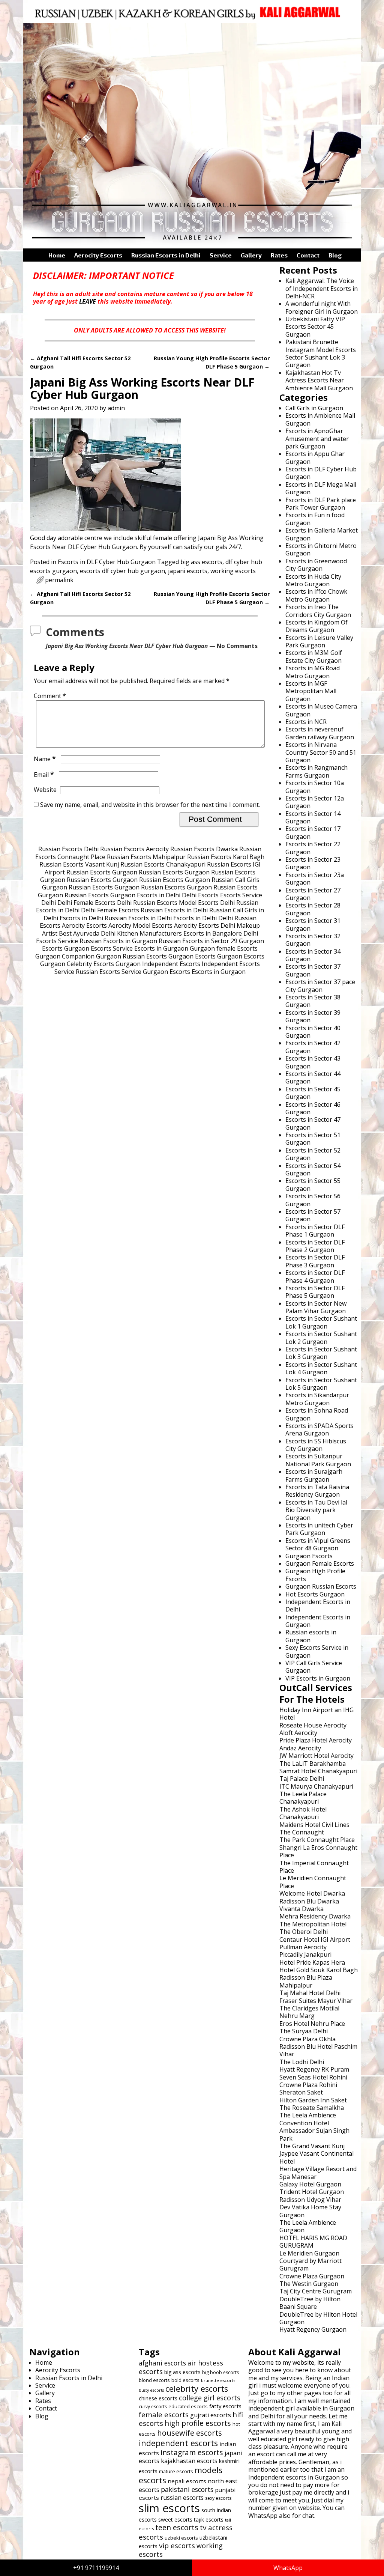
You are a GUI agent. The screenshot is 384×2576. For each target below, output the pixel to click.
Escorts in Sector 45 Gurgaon (313, 1093)
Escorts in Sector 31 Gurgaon (313, 924)
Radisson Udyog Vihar (310, 2200)
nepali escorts (187, 2481)
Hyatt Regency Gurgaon (313, 2329)
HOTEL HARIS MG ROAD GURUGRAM (313, 2242)
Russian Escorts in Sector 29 (198, 941)
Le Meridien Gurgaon (309, 2253)
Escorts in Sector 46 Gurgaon (313, 1108)
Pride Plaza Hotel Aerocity (316, 1740)
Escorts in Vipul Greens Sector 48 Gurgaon (318, 1544)
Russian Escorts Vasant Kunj (79, 864)
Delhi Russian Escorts (147, 903)
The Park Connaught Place (317, 1840)
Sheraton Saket (301, 2092)
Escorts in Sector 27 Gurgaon (313, 894)
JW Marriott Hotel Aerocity (316, 1756)
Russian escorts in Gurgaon (311, 1636)
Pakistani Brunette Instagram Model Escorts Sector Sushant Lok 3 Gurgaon (321, 353)
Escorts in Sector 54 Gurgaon (313, 1169)
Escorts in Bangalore (213, 933)
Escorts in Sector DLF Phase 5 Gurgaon (315, 1292)
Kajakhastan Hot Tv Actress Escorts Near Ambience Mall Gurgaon (319, 380)
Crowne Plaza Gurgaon (312, 2276)
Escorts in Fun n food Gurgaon (315, 519)
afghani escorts (162, 2363)
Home (57, 255)
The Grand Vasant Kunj (312, 2146)
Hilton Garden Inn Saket (313, 2100)
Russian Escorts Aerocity (134, 849)
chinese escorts (158, 2398)
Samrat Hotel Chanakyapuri (318, 1771)
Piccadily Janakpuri (305, 1955)
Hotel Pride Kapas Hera (312, 1962)
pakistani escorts (187, 2489)
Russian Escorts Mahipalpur (146, 857)
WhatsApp (288, 2568)
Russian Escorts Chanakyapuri (163, 864)
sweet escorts (175, 2520)
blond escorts (154, 2380)
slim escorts (169, 2508)
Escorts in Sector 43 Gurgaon (313, 1062)
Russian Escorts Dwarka (204, 849)
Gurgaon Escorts (192, 956)
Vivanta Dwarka (301, 1909)
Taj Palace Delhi (302, 1779)
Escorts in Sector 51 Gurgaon (313, 1139)
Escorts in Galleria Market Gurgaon (322, 534)
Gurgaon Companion (65, 956)
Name (45, 759)
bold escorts (185, 2380)
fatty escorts (225, 2406)
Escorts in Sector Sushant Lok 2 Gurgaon (321, 1338)
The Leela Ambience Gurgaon (308, 2226)
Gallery (251, 255)
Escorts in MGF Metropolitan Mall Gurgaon (311, 691)
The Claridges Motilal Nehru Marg (309, 2012)
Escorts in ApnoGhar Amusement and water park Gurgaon (317, 439)
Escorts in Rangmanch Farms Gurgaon (316, 771)
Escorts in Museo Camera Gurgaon (321, 710)
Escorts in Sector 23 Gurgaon (313, 863)
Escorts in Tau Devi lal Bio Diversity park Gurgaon (316, 1510)
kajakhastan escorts (189, 2461)
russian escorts (182, 2498)
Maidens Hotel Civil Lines (314, 1825)
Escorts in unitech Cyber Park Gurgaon (319, 1529)
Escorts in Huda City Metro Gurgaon (313, 580)
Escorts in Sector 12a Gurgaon (315, 802)
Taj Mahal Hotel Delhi (310, 1993)
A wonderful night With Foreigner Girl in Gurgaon (322, 307)
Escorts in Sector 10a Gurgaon (315, 787)
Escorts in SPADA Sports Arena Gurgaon (319, 1429)
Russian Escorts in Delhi (166, 255)
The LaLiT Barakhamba (313, 1763)
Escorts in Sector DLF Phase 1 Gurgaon (315, 1231)
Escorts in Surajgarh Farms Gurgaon (314, 1475)
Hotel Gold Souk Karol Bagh (319, 1970)
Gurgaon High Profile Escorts (315, 1575)
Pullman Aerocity (303, 1947)
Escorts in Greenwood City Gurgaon (316, 565)
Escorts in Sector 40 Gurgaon (313, 1032)
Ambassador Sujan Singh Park (314, 2134)
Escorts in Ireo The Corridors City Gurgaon (318, 611)
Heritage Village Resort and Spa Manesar (318, 2173)
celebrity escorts (197, 2389)
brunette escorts (218, 2380)
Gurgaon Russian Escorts (131, 956)
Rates (279, 255)
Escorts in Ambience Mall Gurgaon (320, 419)
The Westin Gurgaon (309, 2284)
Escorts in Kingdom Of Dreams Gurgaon (316, 626)
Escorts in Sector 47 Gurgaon (313, 1123)
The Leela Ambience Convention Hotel (308, 2119)
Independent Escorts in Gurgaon (318, 1621)
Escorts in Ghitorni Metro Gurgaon (321, 549)
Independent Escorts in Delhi (318, 1605)
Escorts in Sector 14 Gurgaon (313, 817)
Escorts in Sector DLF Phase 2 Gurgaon (315, 1246)
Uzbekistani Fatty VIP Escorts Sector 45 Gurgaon (315, 327)
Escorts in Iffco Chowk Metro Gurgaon (316, 595)
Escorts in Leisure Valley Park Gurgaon (319, 641)
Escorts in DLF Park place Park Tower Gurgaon (321, 504)
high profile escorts (198, 2423)
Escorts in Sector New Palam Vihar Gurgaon (316, 1307)
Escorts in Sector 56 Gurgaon (313, 1200)
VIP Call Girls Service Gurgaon (314, 1667)
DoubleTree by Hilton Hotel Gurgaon (318, 2318)
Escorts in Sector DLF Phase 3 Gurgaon (315, 1261)
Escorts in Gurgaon (161, 948)
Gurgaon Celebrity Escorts (77, 964)
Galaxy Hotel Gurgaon (310, 2184)
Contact (308, 255)
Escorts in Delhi (159, 895)
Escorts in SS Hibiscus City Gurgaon (316, 1445)
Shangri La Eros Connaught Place (318, 1851)
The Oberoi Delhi (304, 1932)
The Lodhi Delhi (302, 2062)
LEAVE (88, 301)
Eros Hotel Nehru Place (312, 2024)
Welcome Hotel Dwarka (312, 1893)
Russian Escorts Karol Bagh (226, 857)
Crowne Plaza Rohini (308, 2085)
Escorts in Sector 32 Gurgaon (313, 940)
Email (44, 775)
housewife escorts (190, 2433)
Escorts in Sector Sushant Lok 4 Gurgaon (321, 1368)
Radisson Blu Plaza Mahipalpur (306, 1981)
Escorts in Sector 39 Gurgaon (313, 1016)
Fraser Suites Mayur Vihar (316, 2001)
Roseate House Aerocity (313, 1725)
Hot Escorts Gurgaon (315, 1594)
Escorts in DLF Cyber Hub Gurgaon (107, 562)
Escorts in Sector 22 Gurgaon (313, 848)
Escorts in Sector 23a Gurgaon (315, 879)
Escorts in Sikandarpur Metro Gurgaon (317, 1399)
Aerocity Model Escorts (140, 925)
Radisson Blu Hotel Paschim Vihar (318, 2050)
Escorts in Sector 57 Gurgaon (313, 1215)
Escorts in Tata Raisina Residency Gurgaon (317, 1491)
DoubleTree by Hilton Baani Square (310, 2303)
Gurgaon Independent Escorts (158, 964)
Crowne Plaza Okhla (307, 2039)
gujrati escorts (211, 2415)
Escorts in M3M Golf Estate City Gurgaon (314, 656)
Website (45, 790)
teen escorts (177, 2527)
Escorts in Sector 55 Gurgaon (313, 1184)
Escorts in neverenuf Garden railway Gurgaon (320, 733)
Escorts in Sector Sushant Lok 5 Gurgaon (321, 1384)
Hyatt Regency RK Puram (314, 2069)
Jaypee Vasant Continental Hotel (316, 2157)
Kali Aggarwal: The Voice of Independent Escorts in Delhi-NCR (322, 288)
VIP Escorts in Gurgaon (318, 1678)
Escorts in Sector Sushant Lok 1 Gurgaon (321, 1322)
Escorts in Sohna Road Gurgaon (317, 1414)
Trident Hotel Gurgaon (312, 2192)
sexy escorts (218, 2498)
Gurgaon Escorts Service (98, 948)
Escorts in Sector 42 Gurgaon (313, 1047)
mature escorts (176, 2471)
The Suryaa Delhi (304, 2031)
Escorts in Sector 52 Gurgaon (313, 1154)
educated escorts (188, 2406)
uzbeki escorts (181, 2538)
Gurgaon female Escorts (224, 948)
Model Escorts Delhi (207, 903)
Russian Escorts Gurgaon (102, 872)
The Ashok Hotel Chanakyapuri (303, 1813)
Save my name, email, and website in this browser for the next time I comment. (150, 805)
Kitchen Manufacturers (149, 933)
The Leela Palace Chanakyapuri (303, 1798)
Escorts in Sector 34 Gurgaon (313, 955)
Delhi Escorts (200, 895)
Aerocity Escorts (98, 255)
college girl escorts (210, 2398)
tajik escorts (209, 2520)
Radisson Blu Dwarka (309, 1901)
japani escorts (188, 571)
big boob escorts (220, 2372)
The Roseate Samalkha (312, 2108)
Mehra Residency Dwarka (315, 1916)
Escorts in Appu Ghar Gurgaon (315, 457)
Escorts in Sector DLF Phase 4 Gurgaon (315, 1276)
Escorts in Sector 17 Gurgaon (313, 832)
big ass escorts (201, 562)
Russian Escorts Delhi (68, 849)
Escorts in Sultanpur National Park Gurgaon (318, 1460)
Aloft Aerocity (298, 1733)
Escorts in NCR (306, 722)
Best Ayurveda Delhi (87, 933)
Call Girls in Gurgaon (314, 408)
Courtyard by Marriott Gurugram (310, 2265)
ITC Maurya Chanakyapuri (316, 1786)
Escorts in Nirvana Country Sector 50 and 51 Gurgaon (321, 752)
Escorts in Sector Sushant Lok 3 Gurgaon (321, 1353)
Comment (50, 696)
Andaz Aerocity (300, 1748)
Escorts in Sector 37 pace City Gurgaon (320, 986)
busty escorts (151, 2390)
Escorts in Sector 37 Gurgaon (313, 970)
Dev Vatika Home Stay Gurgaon (310, 2211)
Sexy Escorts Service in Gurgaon (317, 1651)
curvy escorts (153, 2407)
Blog (335, 255)
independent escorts (178, 2443)
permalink (59, 580)
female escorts (164, 2414)
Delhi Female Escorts (86, 903)
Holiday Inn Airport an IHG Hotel (316, 1714)
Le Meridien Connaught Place (313, 1882)
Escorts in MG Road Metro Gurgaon (313, 672)
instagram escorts (192, 2452)
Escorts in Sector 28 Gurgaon (313, 909)
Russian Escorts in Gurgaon (118, 941)
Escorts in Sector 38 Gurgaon (313, 1001)
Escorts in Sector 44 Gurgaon (313, 1077)
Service (221, 255)
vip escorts (177, 2545)
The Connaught (302, 1832)
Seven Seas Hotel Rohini (313, 2077)
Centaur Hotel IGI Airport (315, 1940)
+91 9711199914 (96, 2568)
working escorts (233, 571)
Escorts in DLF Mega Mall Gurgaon (321, 488)
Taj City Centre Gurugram (316, 2291)
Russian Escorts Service (109, 972)
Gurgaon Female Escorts (320, 1563)
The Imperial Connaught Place (314, 1867)
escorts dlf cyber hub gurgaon (122, 571)
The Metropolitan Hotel (313, 1924)
